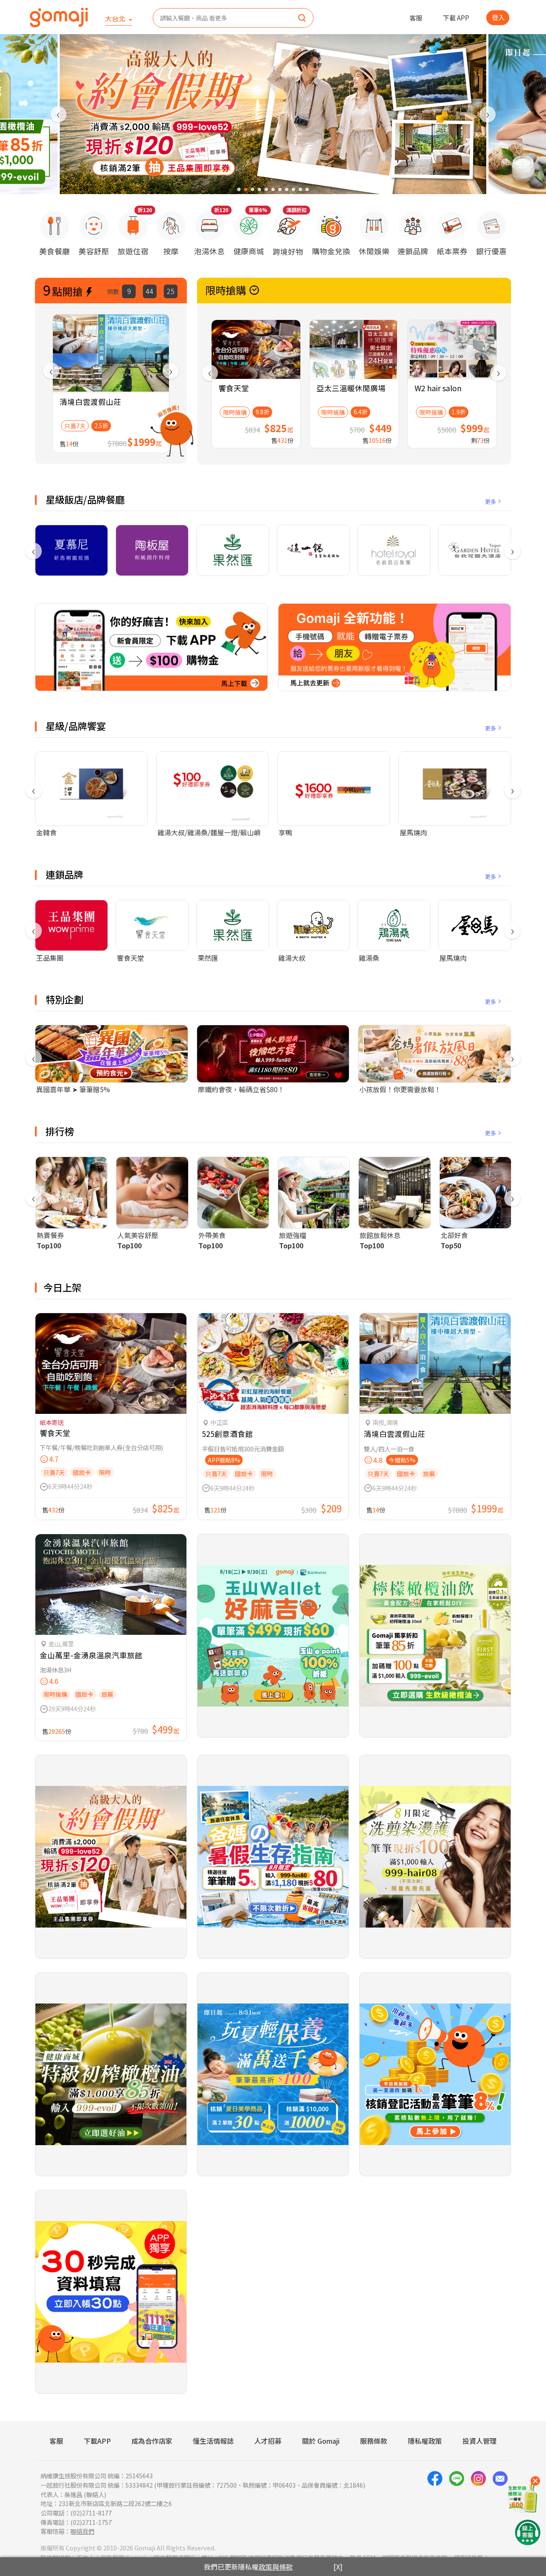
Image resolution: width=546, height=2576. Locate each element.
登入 (498, 17)
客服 (416, 17)
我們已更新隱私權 (248, 2567)
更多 (491, 501)
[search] (302, 18)
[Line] (457, 2503)
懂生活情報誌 (213, 2441)
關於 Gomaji (321, 2441)
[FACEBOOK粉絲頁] (435, 2503)
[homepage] (59, 17)
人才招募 (268, 2441)
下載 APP (456, 17)
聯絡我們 (82, 2531)
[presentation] (58, 114)
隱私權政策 (425, 2441)
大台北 (116, 18)
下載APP (97, 2441)
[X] (338, 2567)
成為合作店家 (152, 2441)
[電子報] (500, 2503)
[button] (239, 189)
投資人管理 (479, 2441)
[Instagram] (478, 2503)
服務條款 (374, 2441)
